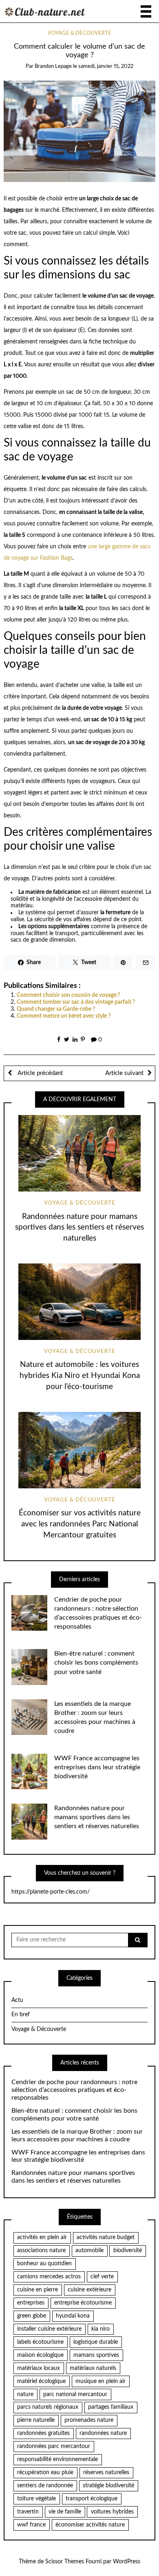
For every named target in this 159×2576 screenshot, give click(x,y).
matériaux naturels (93, 2368)
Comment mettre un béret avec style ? (64, 1016)
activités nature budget (106, 2237)
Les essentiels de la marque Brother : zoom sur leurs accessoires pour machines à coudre (77, 2135)
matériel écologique (41, 2381)
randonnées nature (103, 2433)
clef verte (102, 2277)
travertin (28, 2512)
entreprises (31, 2303)
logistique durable (96, 2342)
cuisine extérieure (89, 2290)
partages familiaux (111, 2407)
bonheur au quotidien (44, 2264)
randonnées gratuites (43, 2433)
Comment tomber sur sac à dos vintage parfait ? (76, 1002)
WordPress (127, 2562)
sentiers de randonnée (45, 2486)
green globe (32, 2316)
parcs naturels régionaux (48, 2407)
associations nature (41, 2251)
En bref (21, 2015)
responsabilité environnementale (57, 2459)
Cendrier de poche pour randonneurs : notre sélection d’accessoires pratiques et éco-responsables (74, 2090)
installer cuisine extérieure (49, 2329)
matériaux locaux (39, 2368)
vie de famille (65, 2512)
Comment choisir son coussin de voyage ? (68, 995)
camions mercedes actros (49, 2277)
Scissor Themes (65, 2562)
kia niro (100, 2329)
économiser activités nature (90, 2525)
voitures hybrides (112, 2512)
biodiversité (128, 2251)
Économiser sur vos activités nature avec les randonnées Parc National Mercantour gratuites (80, 1524)
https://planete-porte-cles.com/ (51, 1892)
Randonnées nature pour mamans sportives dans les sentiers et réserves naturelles (79, 1228)
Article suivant (124, 1073)
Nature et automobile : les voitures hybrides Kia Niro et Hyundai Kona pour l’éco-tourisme (80, 1376)
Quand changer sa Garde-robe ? (56, 1009)
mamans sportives (96, 2355)
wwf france (31, 2525)
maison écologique (40, 2355)
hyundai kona (73, 2316)
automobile (89, 2251)
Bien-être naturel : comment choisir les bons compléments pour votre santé (96, 1663)
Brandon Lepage (53, 66)
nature (25, 2394)
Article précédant (39, 1073)
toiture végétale (36, 2499)
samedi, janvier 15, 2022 (106, 66)
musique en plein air (100, 2381)
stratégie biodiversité (108, 2486)
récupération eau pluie (45, 2473)
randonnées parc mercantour (54, 2446)
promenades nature (89, 2420)
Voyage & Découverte (79, 33)
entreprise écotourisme (83, 2303)
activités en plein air (42, 2237)
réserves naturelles (106, 2473)
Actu (17, 2000)
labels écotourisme (40, 2342)
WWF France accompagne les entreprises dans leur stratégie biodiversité (97, 1767)
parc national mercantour (75, 2394)
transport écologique (92, 2499)
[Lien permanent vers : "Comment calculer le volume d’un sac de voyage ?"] (80, 131)
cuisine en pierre (38, 2290)
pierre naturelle (36, 2420)
